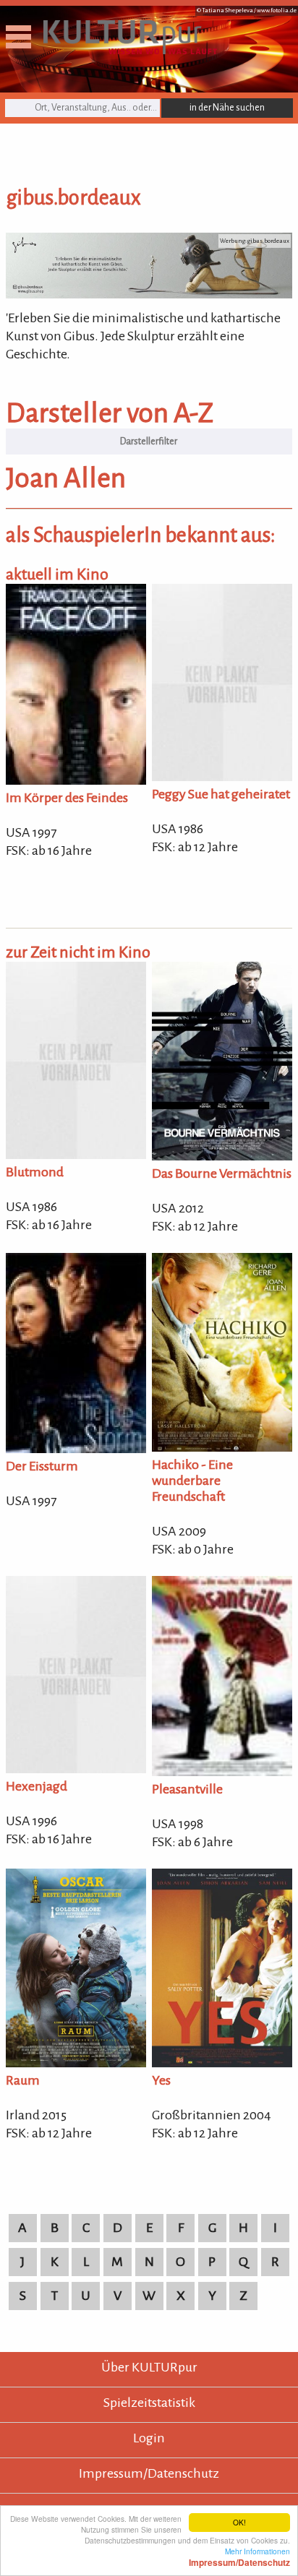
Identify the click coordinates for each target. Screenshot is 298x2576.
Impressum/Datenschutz (149, 2473)
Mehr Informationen (239, 2556)
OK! (239, 2522)
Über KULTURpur (149, 2367)
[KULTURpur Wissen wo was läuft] (130, 50)
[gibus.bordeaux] (149, 294)
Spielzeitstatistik (149, 2403)
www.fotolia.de (277, 10)
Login (149, 2438)
